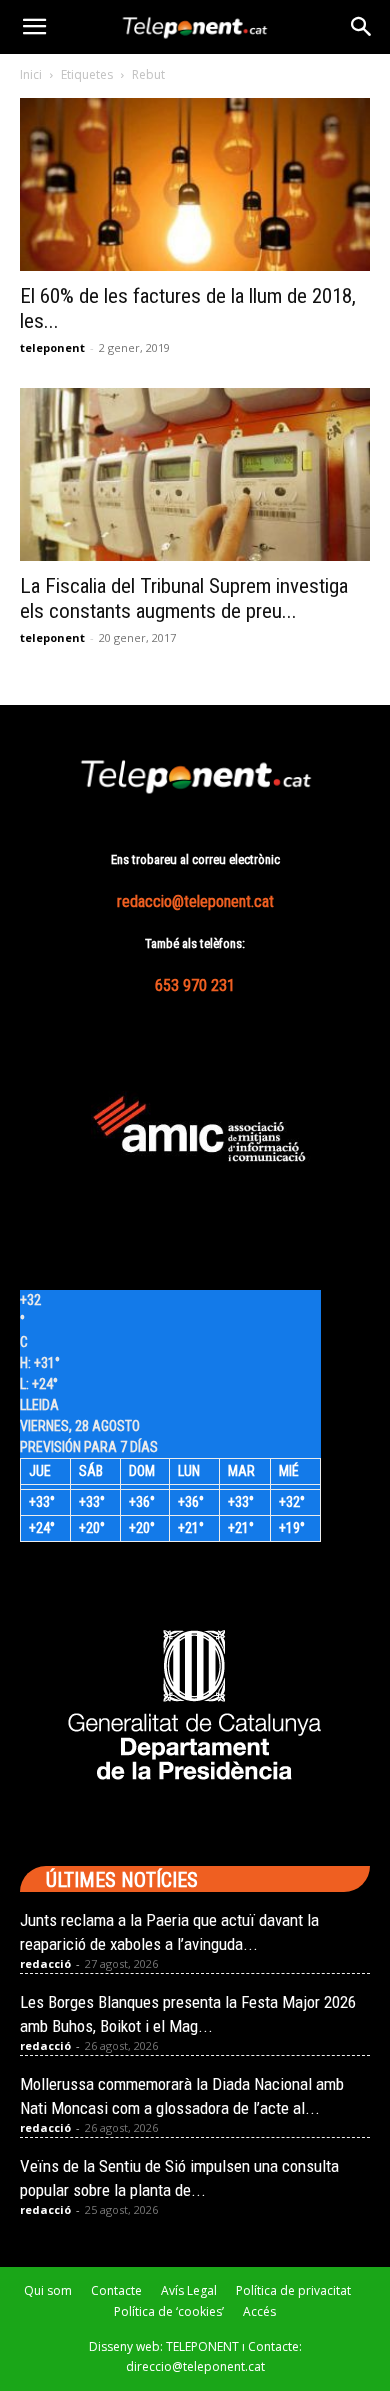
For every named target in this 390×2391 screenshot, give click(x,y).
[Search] (362, 27)
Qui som (48, 2290)
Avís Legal (189, 2290)
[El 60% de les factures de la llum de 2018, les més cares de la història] (195, 184)
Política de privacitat (293, 2290)
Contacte (116, 2290)
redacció (45, 1963)
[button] (34, 27)
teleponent (52, 347)
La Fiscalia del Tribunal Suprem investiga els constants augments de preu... (184, 598)
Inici (31, 74)
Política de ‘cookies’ (169, 2311)
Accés (259, 2311)
